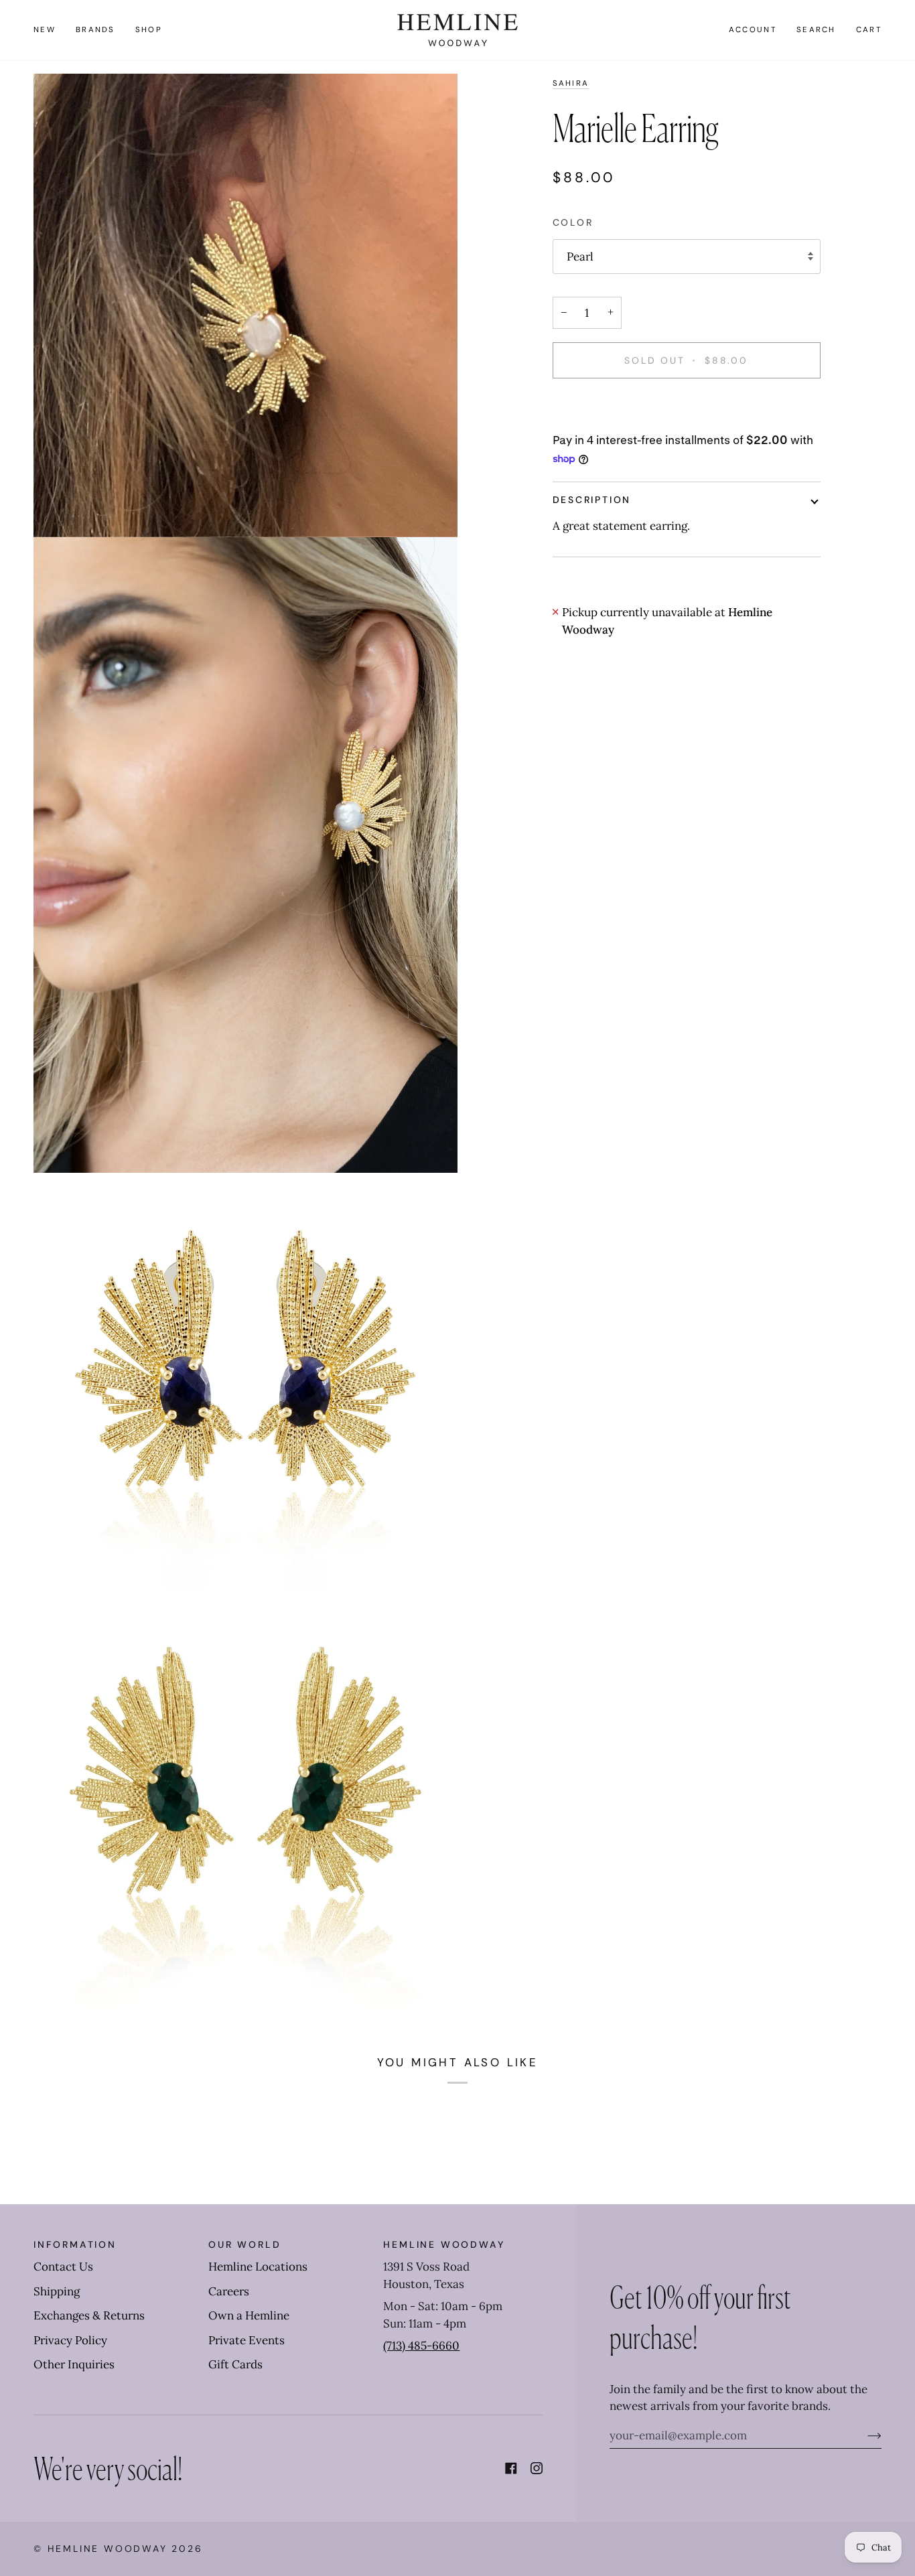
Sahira (571, 83)
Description (592, 500)
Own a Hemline (249, 2315)
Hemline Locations (258, 2267)
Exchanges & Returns (89, 2315)
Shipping (57, 2291)
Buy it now (686, 407)
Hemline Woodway (108, 2549)
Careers (229, 2291)
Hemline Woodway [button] (444, 2244)
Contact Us (63, 2267)
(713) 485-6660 (421, 2346)
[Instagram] (537, 2468)
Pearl (580, 257)
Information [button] (75, 2244)
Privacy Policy (70, 2340)
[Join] (864, 2435)
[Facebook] (511, 2468)
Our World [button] (244, 2244)
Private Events (247, 2340)
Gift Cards (235, 2364)
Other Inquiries (74, 2364)
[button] (95, 30)
